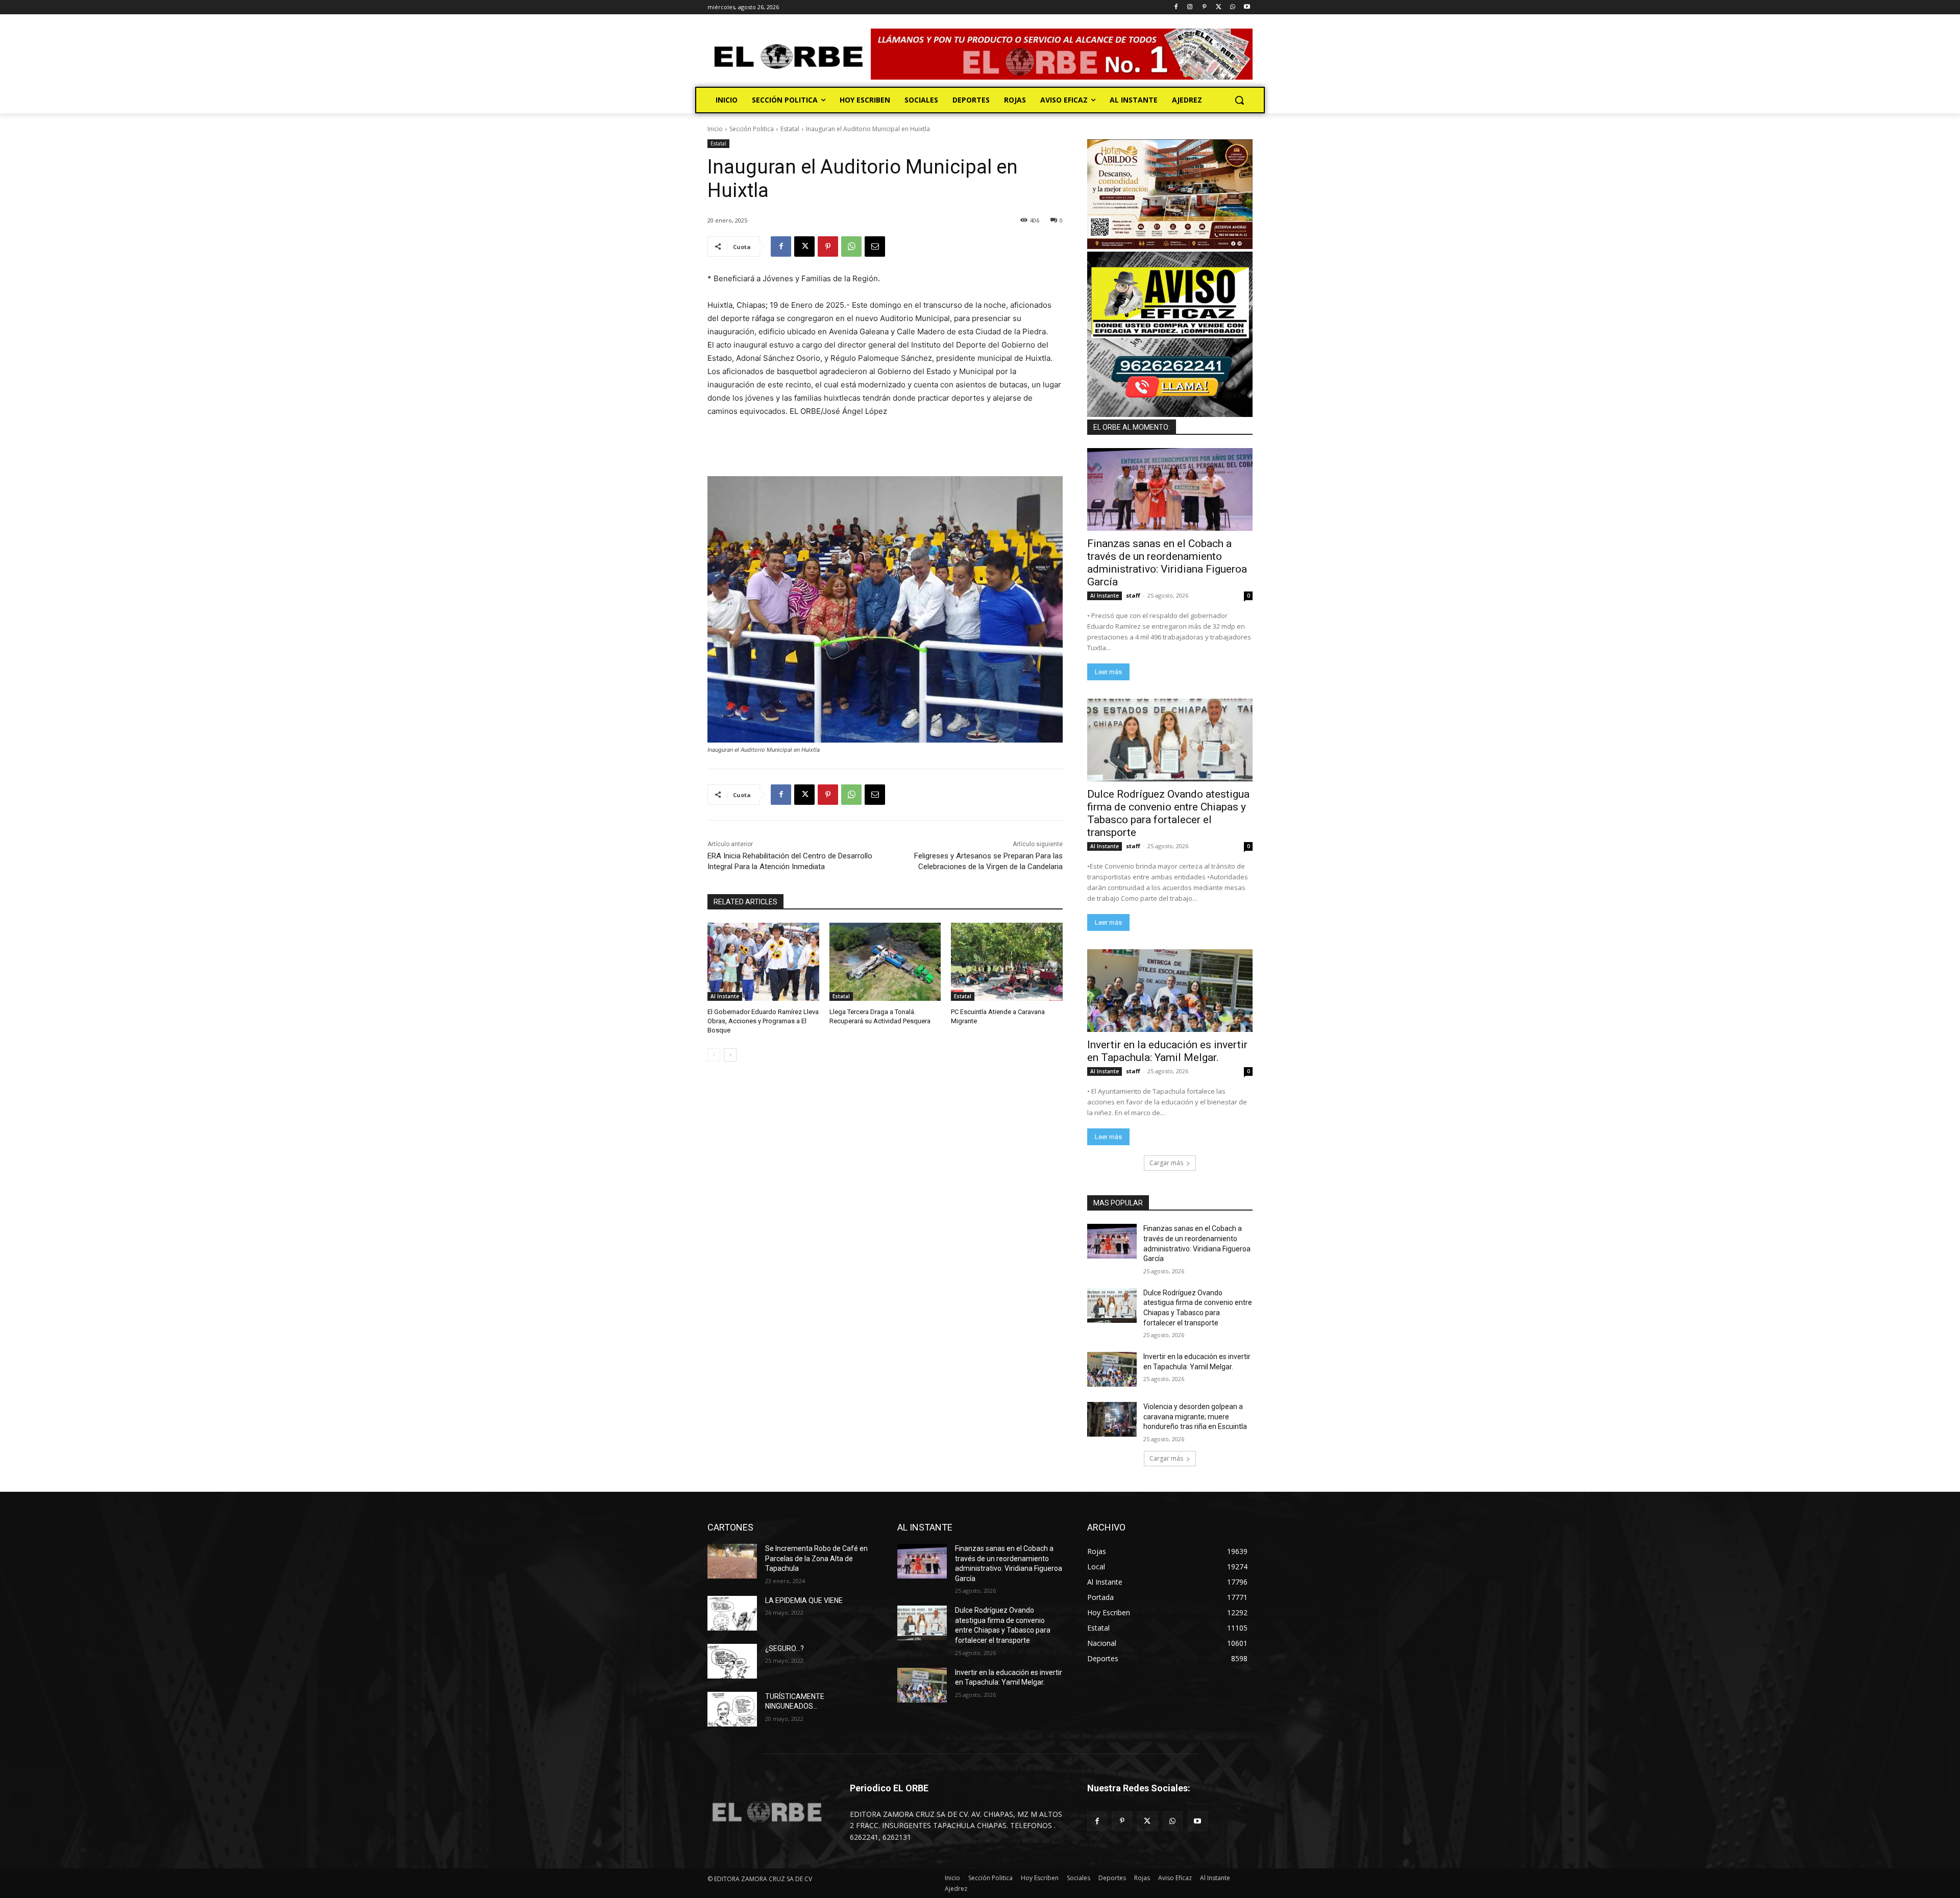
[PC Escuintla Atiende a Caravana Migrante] (1007, 962)
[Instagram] (1190, 7)
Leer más (1108, 672)
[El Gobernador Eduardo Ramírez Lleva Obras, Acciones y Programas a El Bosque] (763, 962)
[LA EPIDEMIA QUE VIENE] (732, 1613)
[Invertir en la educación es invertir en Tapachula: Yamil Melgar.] (1170, 991)
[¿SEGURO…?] (732, 1661)
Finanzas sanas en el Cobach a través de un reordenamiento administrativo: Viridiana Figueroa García (1167, 563)
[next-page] (730, 1055)
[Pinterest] (1204, 7)
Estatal (790, 129)
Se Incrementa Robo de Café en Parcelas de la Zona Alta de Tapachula (816, 1558)
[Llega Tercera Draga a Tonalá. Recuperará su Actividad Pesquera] (885, 962)
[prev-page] (714, 1055)
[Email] (875, 247)
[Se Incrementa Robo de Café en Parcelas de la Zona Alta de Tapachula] (732, 1561)
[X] (1219, 7)
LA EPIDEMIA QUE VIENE (804, 1600)
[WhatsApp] (1232, 7)
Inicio (715, 129)
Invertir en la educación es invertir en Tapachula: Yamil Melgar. (1167, 1051)
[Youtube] (1247, 7)
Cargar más (1166, 1163)
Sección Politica (752, 129)
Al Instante (725, 996)
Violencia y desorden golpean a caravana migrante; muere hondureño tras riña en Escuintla (1195, 1416)
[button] (1239, 100)
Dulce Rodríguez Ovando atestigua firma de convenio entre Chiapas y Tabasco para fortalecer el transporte (1168, 813)
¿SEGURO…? (785, 1648)
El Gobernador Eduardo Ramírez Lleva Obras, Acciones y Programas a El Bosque (763, 1021)
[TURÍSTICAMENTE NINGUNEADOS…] (732, 1709)
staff (1133, 595)
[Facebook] (1176, 7)
